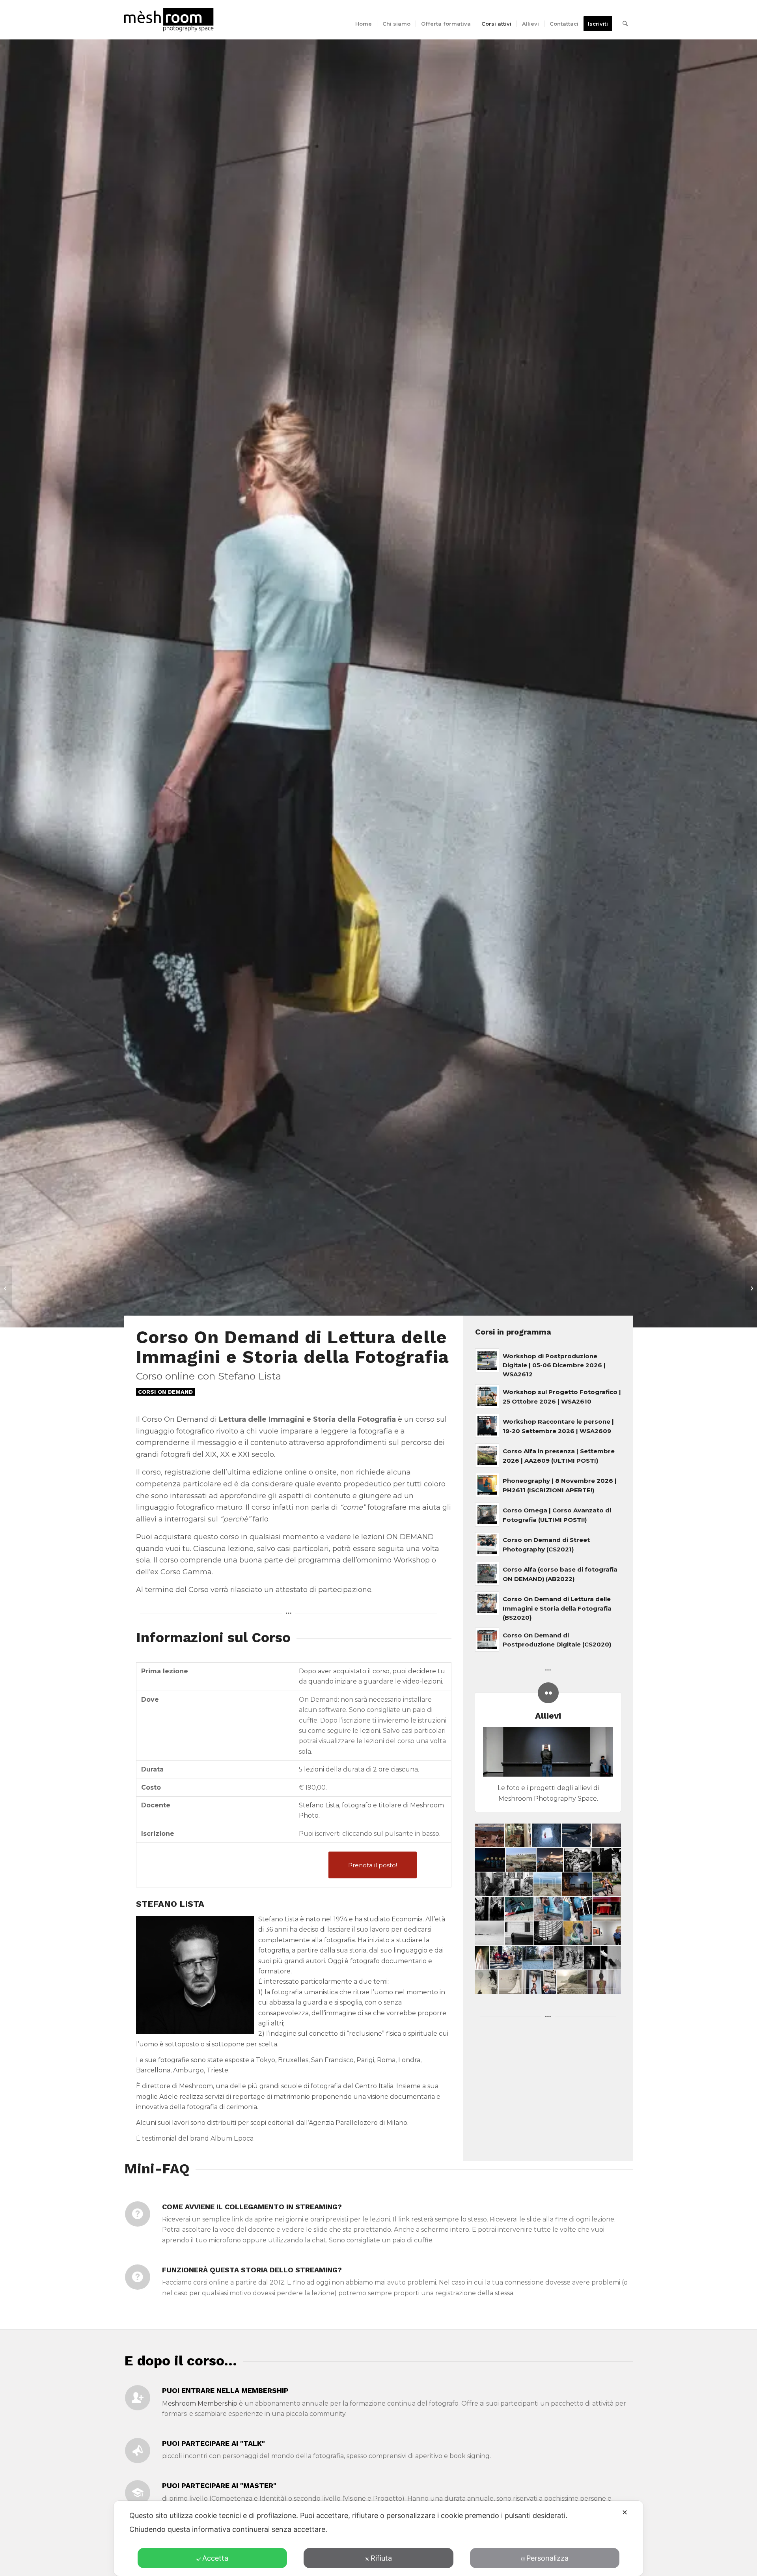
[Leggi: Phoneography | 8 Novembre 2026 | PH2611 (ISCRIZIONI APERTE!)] (487, 1485)
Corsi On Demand (165, 1392)
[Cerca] (625, 24)
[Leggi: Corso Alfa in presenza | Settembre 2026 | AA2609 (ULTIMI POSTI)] (487, 1455)
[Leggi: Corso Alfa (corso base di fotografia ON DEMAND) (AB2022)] (487, 1574)
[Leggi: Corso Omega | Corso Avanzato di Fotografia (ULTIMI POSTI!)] (487, 1515)
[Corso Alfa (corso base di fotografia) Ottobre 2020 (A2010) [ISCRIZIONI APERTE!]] (6, 1288)
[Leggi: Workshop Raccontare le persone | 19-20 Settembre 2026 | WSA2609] (487, 1426)
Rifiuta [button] (381, 2558)
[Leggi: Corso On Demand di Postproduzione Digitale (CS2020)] (487, 1640)
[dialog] (378, 2538)
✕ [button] (625, 2512)
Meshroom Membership (200, 2403)
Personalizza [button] (547, 2558)
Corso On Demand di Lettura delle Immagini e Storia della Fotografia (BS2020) (557, 1608)
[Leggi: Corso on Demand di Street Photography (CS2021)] (487, 1544)
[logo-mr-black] (174, 20)
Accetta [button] (215, 2558)
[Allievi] (548, 1693)
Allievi (548, 1716)
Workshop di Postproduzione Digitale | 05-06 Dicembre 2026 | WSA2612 (554, 1365)
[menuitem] (364, 24)
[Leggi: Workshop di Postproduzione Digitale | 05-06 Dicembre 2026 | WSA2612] (487, 1360)
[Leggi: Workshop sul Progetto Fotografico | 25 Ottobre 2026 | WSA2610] (487, 1396)
